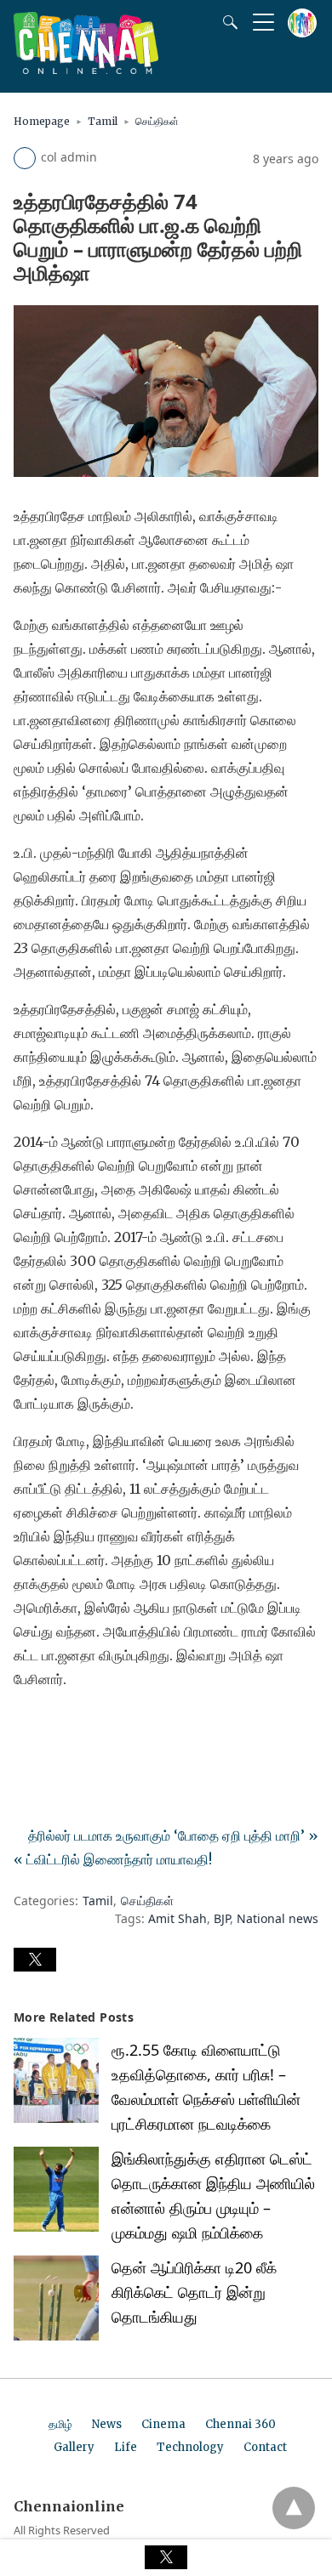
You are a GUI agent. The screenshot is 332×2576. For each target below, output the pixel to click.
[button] (35, 1960)
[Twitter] (54, 1727)
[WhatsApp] (82, 1727)
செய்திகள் (157, 121)
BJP (222, 1918)
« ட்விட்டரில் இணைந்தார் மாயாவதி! (113, 1859)
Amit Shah (177, 1918)
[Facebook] (27, 1727)
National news (278, 1918)
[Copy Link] (109, 1727)
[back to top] (294, 2508)
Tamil (103, 121)
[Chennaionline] (86, 69)
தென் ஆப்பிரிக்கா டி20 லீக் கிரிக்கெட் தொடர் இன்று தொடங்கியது (194, 2292)
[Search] (226, 22)
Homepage (42, 121)
